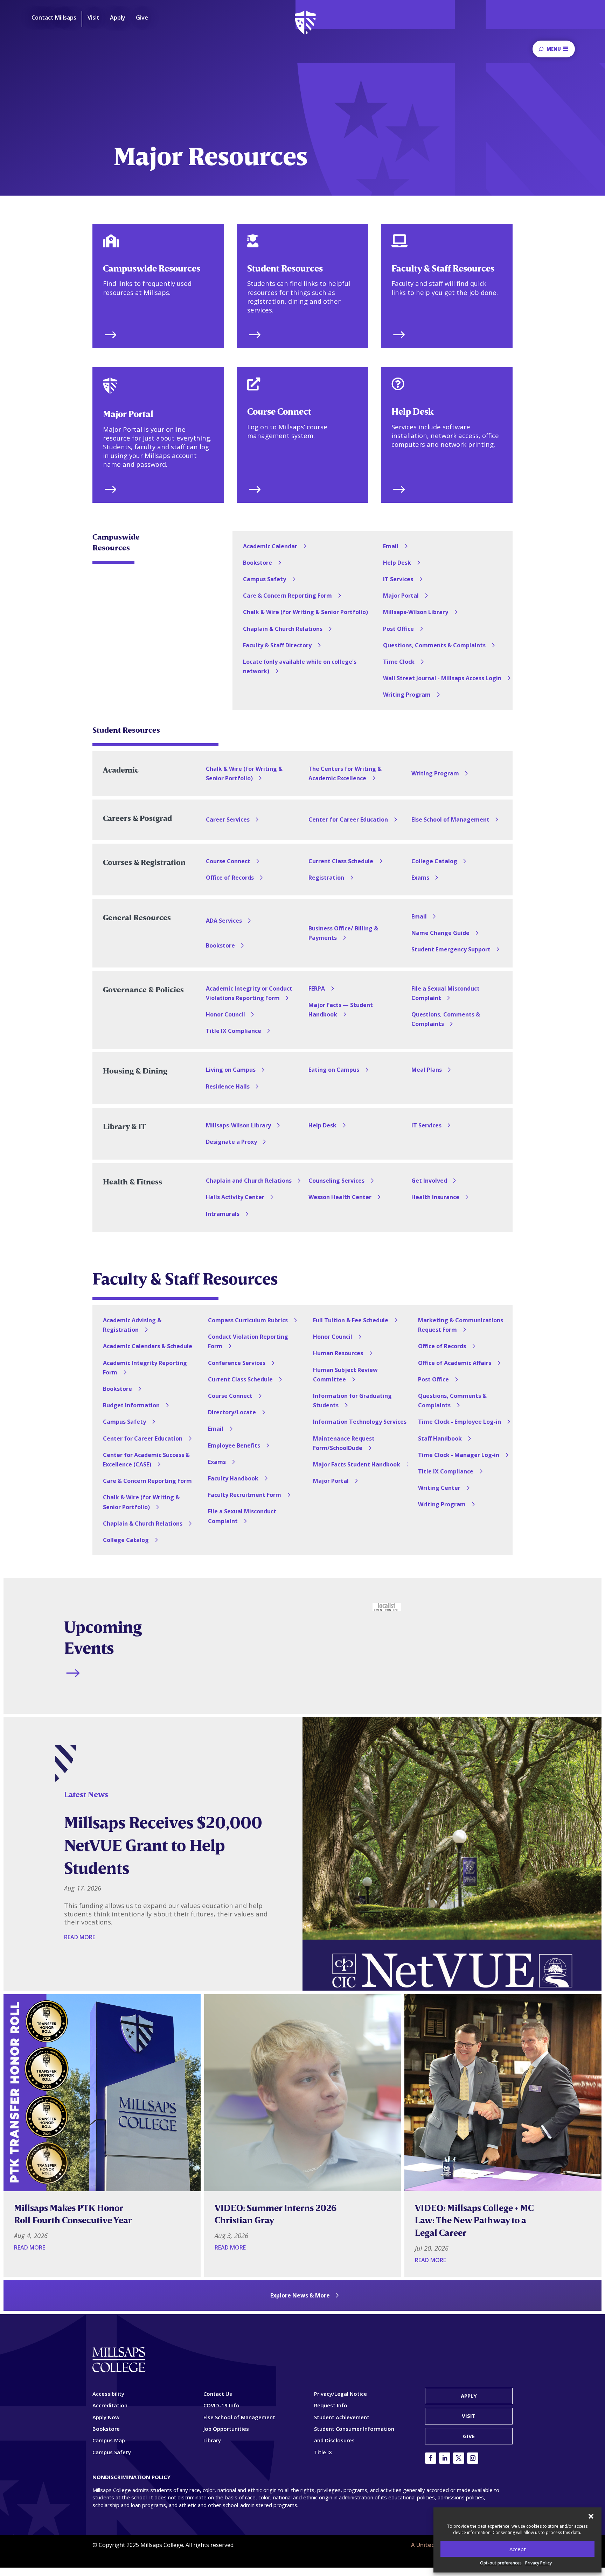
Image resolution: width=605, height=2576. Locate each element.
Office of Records (230, 878)
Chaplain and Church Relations (249, 1181)
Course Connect (279, 411)
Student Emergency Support (451, 949)
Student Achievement (342, 2417)
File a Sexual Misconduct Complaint (446, 993)
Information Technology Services (360, 1422)
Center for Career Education (348, 819)
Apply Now (106, 2417)
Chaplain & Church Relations (283, 629)
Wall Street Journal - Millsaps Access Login (442, 678)
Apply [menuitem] (118, 18)
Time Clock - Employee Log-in (460, 1422)
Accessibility (108, 2394)
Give (469, 2436)
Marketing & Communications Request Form (461, 1325)
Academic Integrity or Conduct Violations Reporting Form (249, 993)
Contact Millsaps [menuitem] (54, 18)
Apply (469, 2396)
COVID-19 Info (221, 2405)
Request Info (331, 2405)
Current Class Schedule (341, 861)
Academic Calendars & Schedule (148, 1346)
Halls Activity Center (235, 1197)
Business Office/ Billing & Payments (343, 933)
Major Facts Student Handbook (357, 1464)
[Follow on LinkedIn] (445, 2458)
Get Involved (429, 1181)
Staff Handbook (440, 1438)
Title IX (323, 2452)
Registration (326, 878)
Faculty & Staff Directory (277, 645)
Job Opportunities (226, 2429)
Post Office (398, 629)
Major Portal (128, 414)
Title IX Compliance (234, 1031)
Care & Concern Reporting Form (287, 596)
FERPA (317, 988)
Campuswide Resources (152, 268)
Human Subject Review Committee (345, 1375)
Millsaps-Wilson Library (416, 612)
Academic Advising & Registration (132, 1325)
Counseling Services (336, 1181)
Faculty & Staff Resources (443, 268)
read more (80, 1937)
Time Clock (399, 662)
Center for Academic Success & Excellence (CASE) (146, 1460)
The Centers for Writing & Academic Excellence (345, 773)
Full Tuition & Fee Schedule (351, 1320)
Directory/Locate (232, 1412)
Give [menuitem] (142, 18)
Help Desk (412, 411)
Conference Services (237, 1363)
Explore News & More (300, 2295)
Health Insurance (435, 1197)
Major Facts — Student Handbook (341, 1010)
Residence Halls (228, 1086)
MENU (554, 49)
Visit (469, 2416)
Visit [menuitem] (93, 18)
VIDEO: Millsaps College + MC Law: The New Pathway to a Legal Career (474, 2220)
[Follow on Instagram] (473, 2458)
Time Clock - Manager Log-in (459, 1455)
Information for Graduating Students (352, 1400)
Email (391, 546)
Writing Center (439, 1488)
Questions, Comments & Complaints (434, 645)
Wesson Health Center (340, 1197)
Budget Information (131, 1405)
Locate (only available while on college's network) (300, 666)
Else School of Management (450, 819)
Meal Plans (427, 1070)
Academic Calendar (270, 546)
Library (212, 2440)
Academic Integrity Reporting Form (145, 1368)
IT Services (398, 579)
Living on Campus (231, 1070)
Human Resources (338, 1353)
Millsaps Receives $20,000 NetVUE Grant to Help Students (163, 1845)
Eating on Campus (334, 1070)
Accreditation (110, 2405)
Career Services (228, 819)
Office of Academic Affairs (455, 1363)
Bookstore (258, 563)
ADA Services (224, 921)
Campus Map (109, 2440)
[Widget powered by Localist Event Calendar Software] (387, 1607)
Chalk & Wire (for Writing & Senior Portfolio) (305, 612)
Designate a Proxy (231, 1142)
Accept (518, 2549)
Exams (420, 878)
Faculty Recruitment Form (245, 1495)
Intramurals (223, 1214)
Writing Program (407, 695)
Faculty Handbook (233, 1478)
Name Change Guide (440, 933)
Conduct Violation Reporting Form (248, 1341)
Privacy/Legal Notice (340, 2394)
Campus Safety (265, 579)
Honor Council (225, 1014)
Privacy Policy (538, 2563)
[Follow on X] (459, 2458)
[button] (591, 2516)
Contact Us (218, 2394)
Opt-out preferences (501, 2563)
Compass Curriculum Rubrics (248, 1320)
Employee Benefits (234, 1445)
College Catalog (434, 861)
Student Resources (285, 268)
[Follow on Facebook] (431, 2458)
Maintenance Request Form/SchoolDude (344, 1443)
